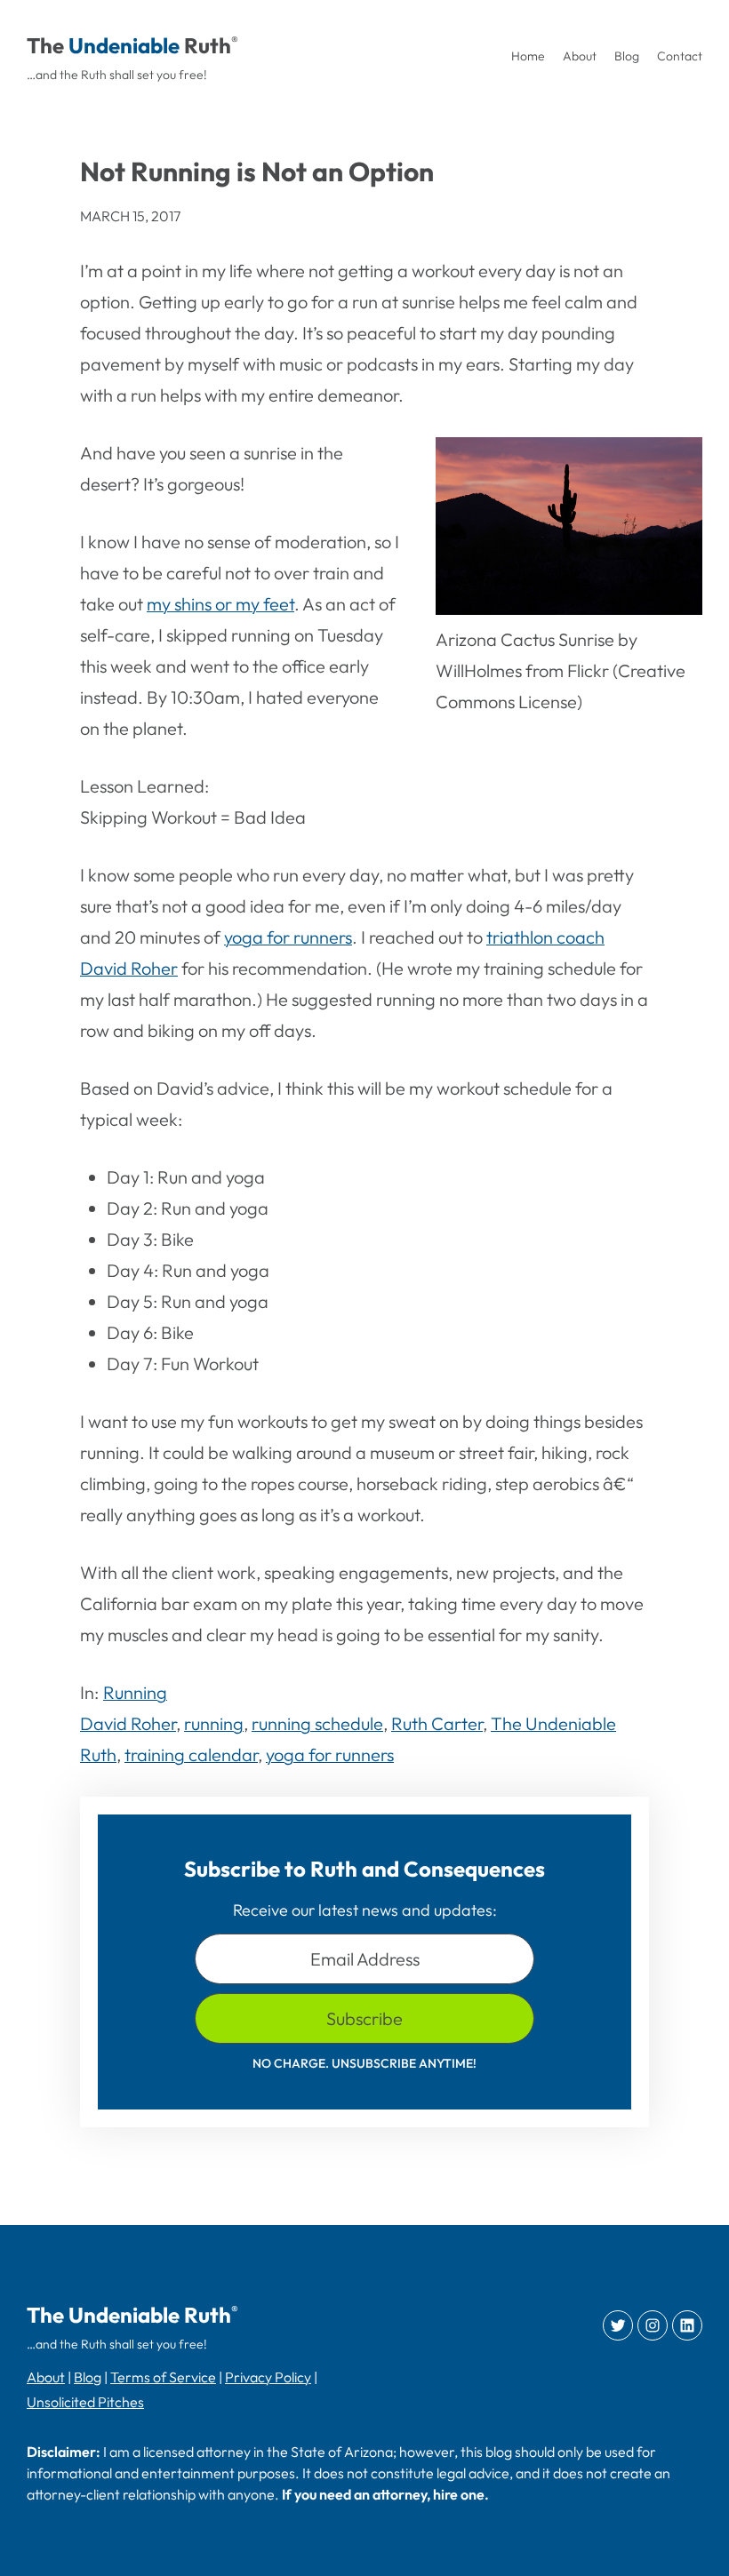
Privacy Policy (268, 2377)
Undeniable (124, 45)
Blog (88, 2377)
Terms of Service (163, 2377)
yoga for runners (288, 937)
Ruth (208, 45)
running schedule (317, 1723)
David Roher (128, 1723)
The (45, 45)
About (46, 2377)
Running (135, 1692)
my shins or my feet (220, 604)
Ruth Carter (437, 1723)
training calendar (191, 1755)
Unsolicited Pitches (85, 2402)
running (214, 1723)
